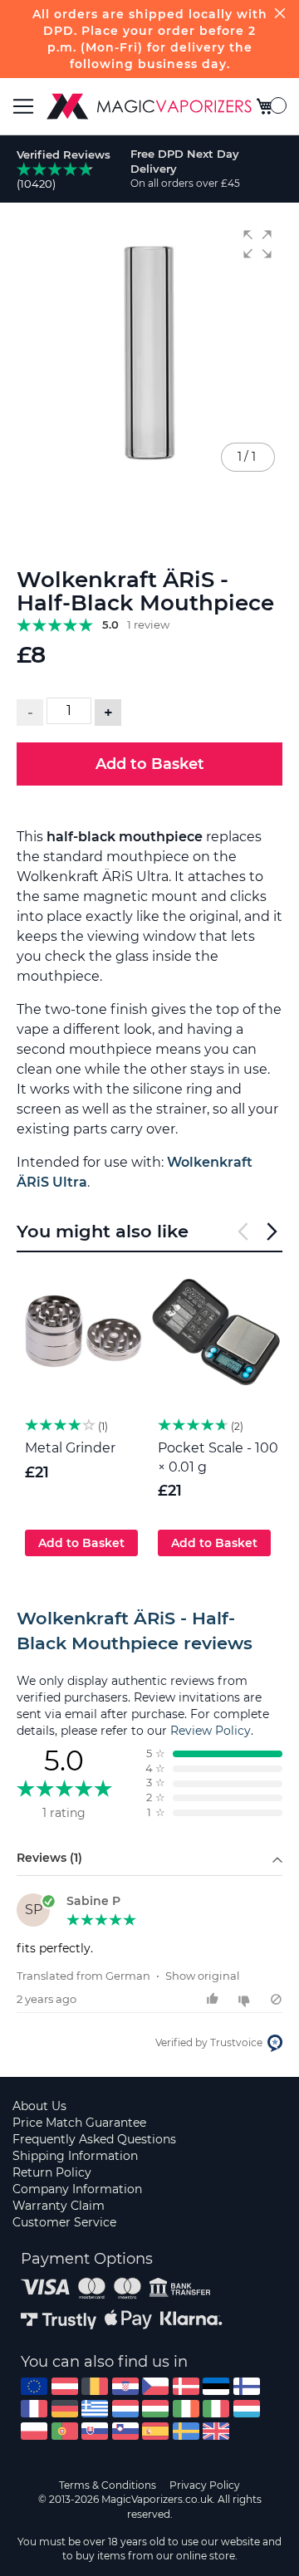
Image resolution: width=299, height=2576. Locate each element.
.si (125, 2431)
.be (95, 2386)
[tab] (149, 1631)
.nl (125, 2409)
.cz (155, 2386)
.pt (65, 2431)
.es (155, 2431)
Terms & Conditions (108, 2485)
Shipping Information (75, 2156)
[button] (257, 244)
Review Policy (211, 1731)
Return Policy (52, 2172)
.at (65, 2386)
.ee (216, 2386)
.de (65, 2409)
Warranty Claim (59, 2206)
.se (186, 2431)
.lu (247, 2409)
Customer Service (64, 2222)
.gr (95, 2409)
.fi (247, 2386)
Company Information (77, 2189)
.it (216, 2409)
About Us (39, 2106)
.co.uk (216, 2431)
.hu (155, 2409)
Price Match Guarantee (79, 2123)
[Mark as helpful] (215, 1999)
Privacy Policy (205, 2485)
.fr (34, 2409)
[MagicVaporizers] (149, 106)
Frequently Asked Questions (94, 2139)
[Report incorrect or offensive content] (276, 1999)
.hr (125, 2386)
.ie (186, 2409)
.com (34, 2386)
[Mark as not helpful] (246, 1999)
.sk (95, 2431)
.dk (186, 2386)
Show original (203, 1976)
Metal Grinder (70, 1448)
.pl (34, 2431)
